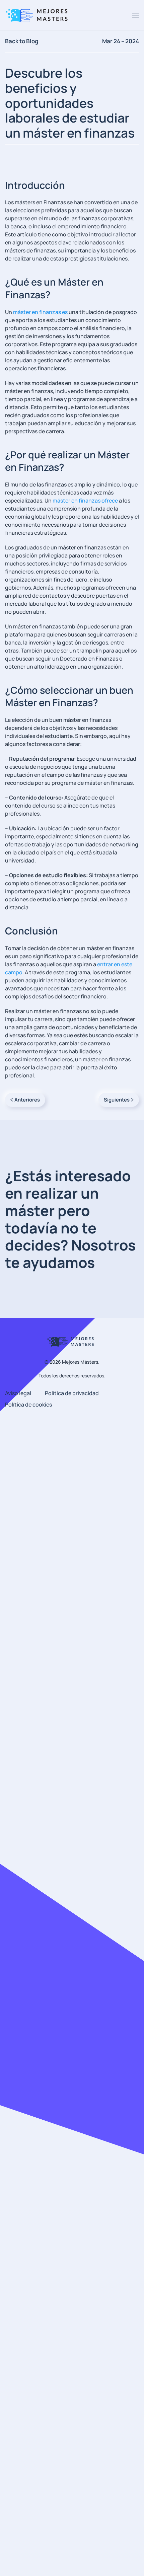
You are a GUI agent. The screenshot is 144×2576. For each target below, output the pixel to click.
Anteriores (27, 1100)
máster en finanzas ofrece (85, 501)
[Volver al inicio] (39, 15)
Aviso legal (18, 1393)
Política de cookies (28, 1405)
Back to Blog (22, 41)
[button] (136, 15)
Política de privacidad (72, 1393)
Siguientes (117, 1100)
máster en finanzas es (40, 312)
